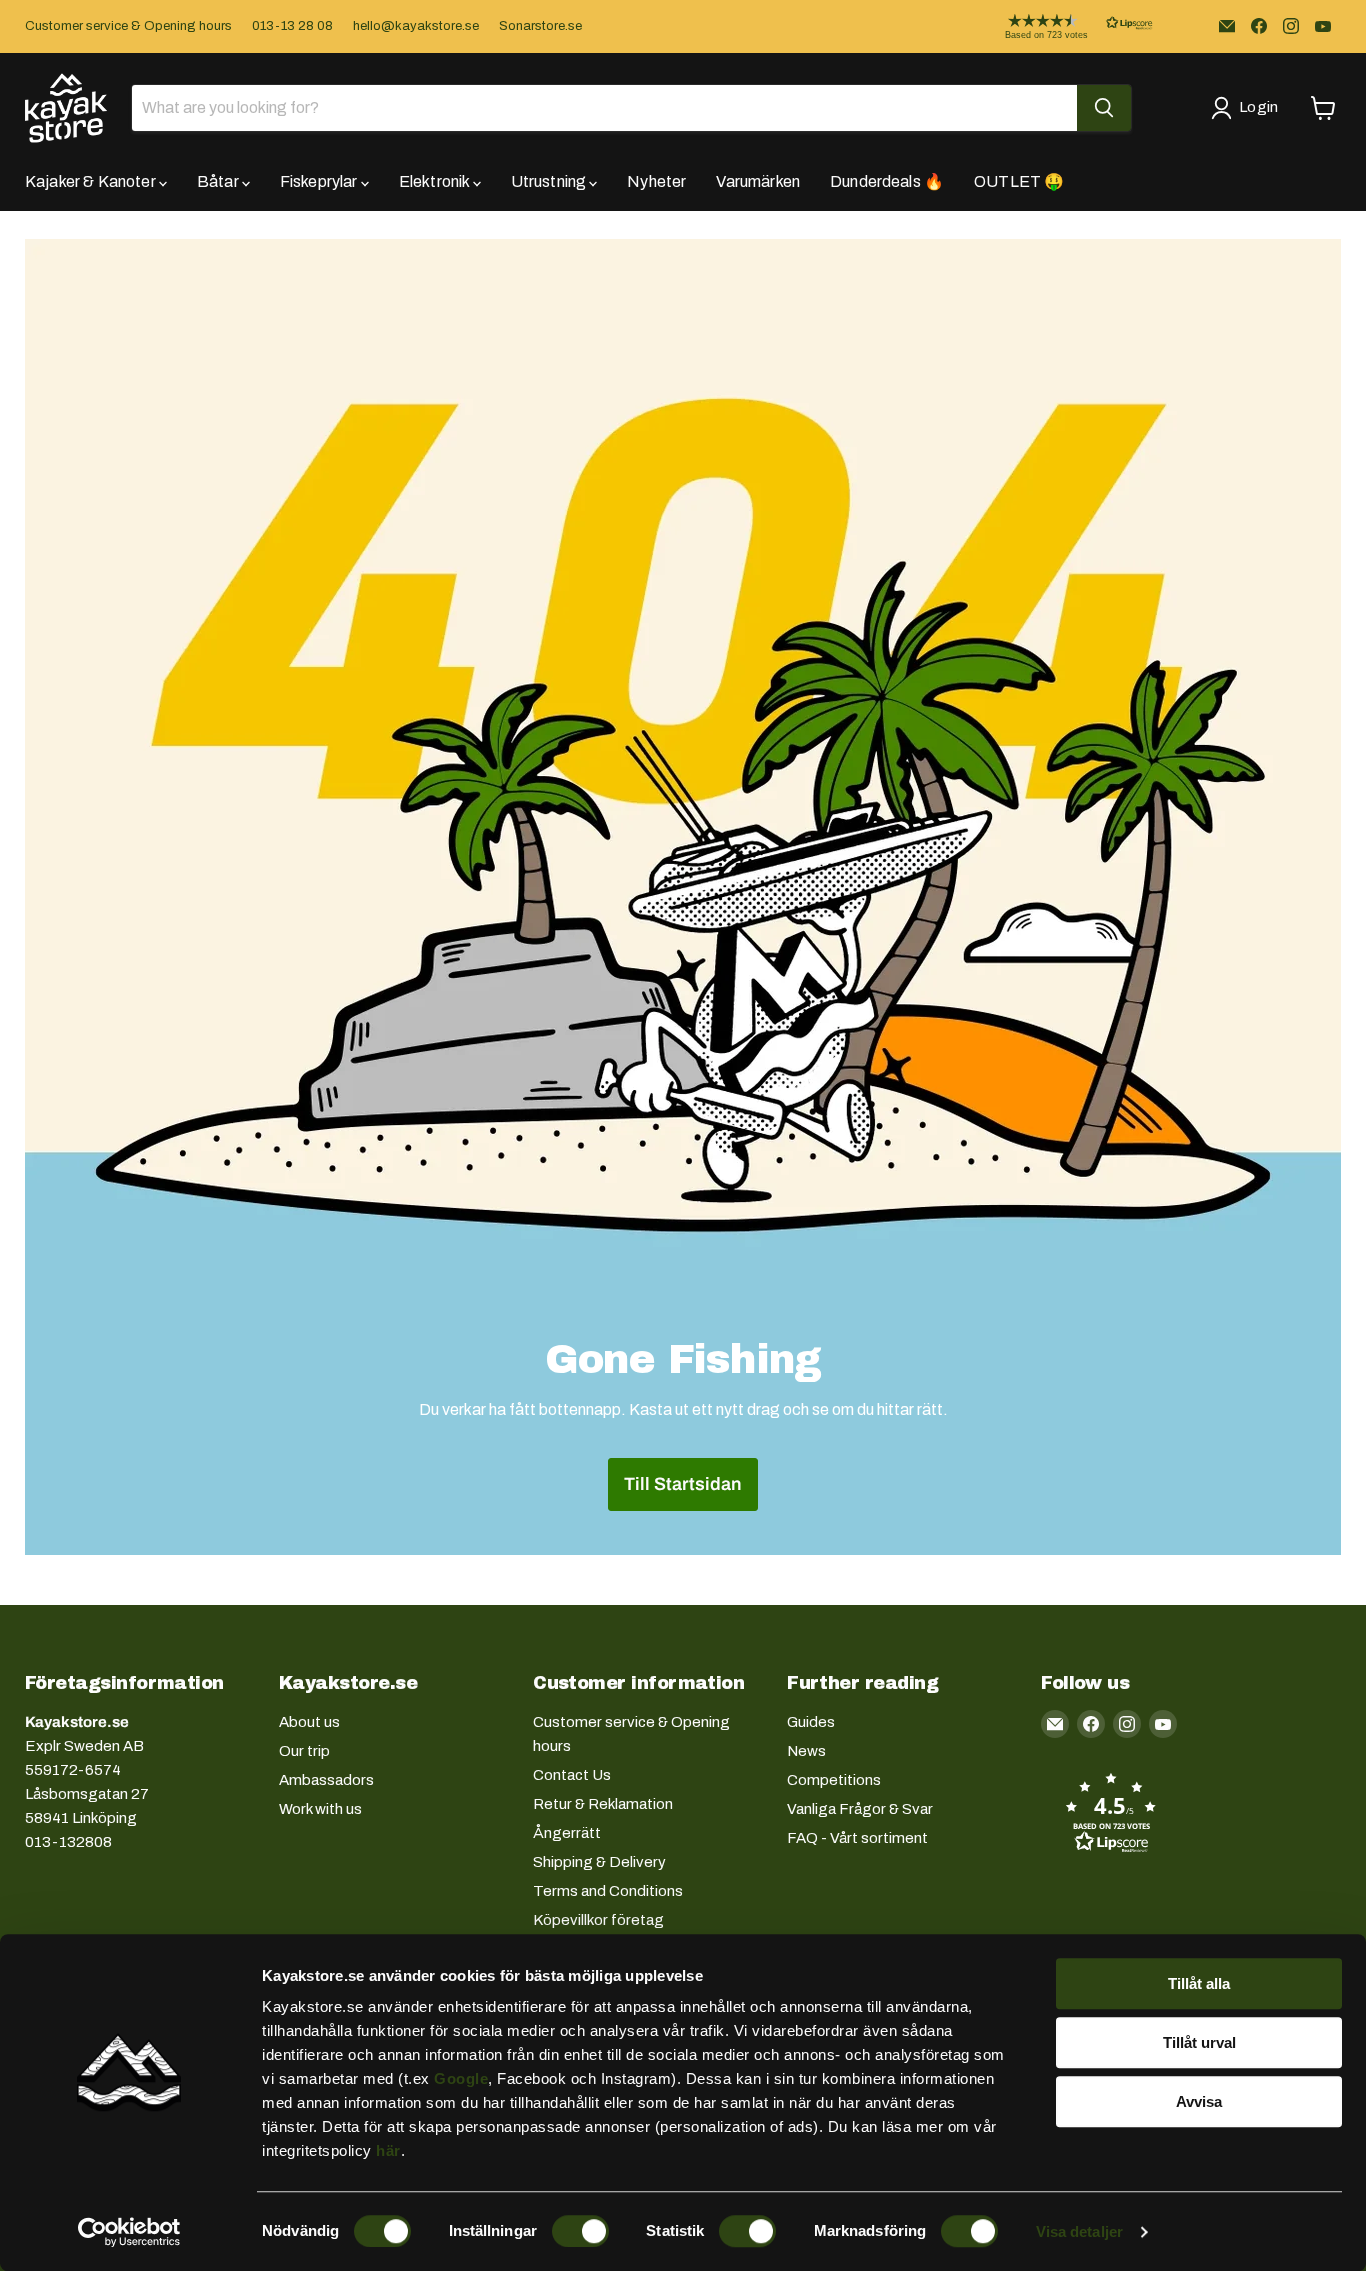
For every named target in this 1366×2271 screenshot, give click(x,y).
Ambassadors (326, 1780)
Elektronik (436, 181)
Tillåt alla (1199, 1983)
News (806, 1751)
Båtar (219, 181)
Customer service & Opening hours (128, 26)
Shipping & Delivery (599, 1862)
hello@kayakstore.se (416, 26)
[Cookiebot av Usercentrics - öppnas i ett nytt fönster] (129, 2232)
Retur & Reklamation (603, 1804)
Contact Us (572, 1775)
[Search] (1104, 108)
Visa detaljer (1079, 2231)
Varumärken (758, 181)
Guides (811, 1722)
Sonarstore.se (540, 26)
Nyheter (656, 181)
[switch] (580, 2231)
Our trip (304, 1751)
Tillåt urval (1199, 2042)
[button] (1063, 26)
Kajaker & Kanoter (92, 181)
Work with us (320, 1809)
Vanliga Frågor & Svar (860, 1809)
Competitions (834, 1780)
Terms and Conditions (608, 1891)
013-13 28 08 (292, 26)
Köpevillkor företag (598, 1920)
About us (309, 1722)
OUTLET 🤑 (1019, 181)
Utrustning (550, 181)
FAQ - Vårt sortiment (857, 1838)
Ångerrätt (567, 1833)
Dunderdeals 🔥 (887, 181)
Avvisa (1199, 2101)
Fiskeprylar (320, 181)
